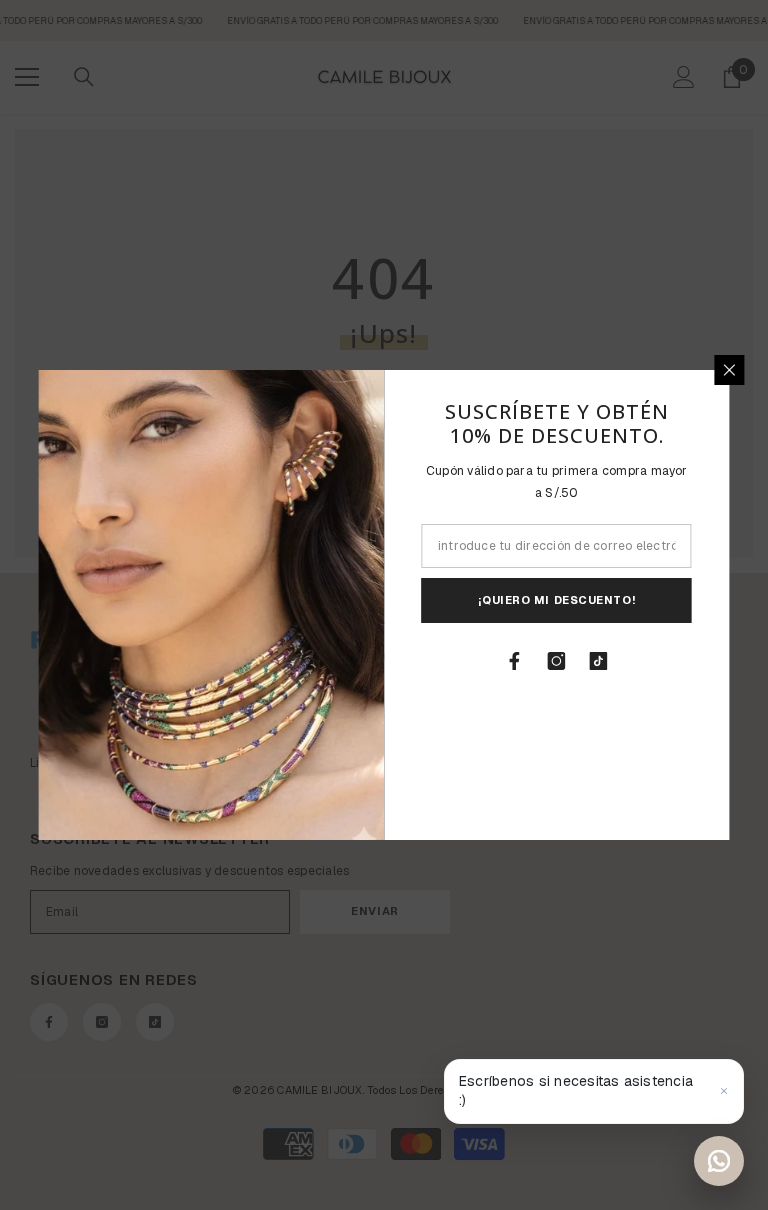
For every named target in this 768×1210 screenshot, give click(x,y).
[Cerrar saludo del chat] (724, 1091)
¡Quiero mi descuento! (556, 600)
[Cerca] (730, 370)
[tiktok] (599, 661)
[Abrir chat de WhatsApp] (719, 1161)
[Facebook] (515, 661)
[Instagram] (557, 661)
